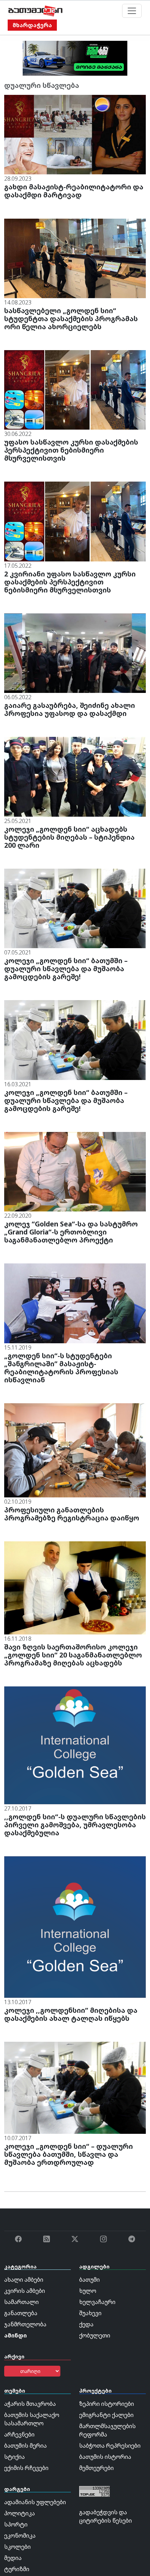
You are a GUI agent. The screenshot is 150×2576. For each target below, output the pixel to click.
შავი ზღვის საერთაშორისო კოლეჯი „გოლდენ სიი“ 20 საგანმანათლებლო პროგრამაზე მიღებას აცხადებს (73, 1655)
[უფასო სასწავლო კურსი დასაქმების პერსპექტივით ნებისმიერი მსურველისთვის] (75, 389)
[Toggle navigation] (132, 11)
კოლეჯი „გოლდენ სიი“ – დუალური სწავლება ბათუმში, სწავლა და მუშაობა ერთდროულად (69, 2154)
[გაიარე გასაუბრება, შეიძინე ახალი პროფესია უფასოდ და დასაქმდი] (75, 652)
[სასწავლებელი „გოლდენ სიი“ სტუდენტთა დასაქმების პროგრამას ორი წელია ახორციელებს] (75, 258)
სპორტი (16, 2524)
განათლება (21, 2313)
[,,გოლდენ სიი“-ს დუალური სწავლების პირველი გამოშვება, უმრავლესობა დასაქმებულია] (75, 1745)
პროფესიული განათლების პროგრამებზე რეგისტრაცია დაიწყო (72, 1514)
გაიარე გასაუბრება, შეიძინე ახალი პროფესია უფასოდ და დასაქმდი (70, 709)
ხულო (88, 2291)
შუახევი (90, 2313)
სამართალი (21, 2302)
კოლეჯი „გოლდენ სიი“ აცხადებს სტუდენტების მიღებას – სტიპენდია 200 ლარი (69, 837)
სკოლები (17, 2547)
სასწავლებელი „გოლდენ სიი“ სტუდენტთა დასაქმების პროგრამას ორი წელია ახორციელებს (71, 319)
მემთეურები (96, 2468)
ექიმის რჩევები (26, 2468)
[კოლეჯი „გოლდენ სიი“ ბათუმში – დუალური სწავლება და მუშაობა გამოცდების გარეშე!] (75, 908)
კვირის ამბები (25, 2291)
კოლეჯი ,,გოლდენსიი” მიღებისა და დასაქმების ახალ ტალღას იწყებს (71, 2014)
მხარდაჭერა (32, 25)
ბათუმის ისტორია (105, 2457)
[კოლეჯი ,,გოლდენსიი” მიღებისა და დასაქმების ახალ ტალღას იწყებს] (75, 1926)
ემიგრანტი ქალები (106, 2415)
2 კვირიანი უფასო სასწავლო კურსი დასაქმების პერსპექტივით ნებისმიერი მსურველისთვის (70, 582)
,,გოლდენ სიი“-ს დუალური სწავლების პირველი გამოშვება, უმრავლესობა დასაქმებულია (75, 1825)
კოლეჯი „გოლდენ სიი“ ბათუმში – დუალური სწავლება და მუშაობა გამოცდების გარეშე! (66, 969)
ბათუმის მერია (25, 2446)
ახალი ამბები (24, 2280)
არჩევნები (19, 2434)
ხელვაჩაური (97, 2302)
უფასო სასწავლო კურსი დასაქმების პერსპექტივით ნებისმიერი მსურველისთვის (71, 450)
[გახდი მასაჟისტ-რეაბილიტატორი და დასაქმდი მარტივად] (75, 134)
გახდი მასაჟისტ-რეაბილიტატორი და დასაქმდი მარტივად (74, 191)
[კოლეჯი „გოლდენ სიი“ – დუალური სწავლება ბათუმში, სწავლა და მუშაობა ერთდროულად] (75, 2087)
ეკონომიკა (20, 2536)
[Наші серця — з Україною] (35, 11)
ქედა (86, 2324)
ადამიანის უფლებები (35, 2502)
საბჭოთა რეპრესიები (110, 2446)
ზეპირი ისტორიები (107, 2404)
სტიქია (14, 2457)
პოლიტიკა (20, 2513)
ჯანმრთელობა (25, 2324)
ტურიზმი (17, 2569)
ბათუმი (89, 2280)
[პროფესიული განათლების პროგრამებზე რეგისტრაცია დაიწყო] (75, 1450)
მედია (13, 2558)
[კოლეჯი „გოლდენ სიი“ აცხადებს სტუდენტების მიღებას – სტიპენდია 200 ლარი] (75, 776)
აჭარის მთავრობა (30, 2404)
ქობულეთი (95, 2335)
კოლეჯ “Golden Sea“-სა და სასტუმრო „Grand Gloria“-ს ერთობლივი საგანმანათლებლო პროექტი (71, 1232)
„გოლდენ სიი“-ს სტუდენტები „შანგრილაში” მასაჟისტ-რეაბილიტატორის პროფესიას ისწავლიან (61, 1368)
